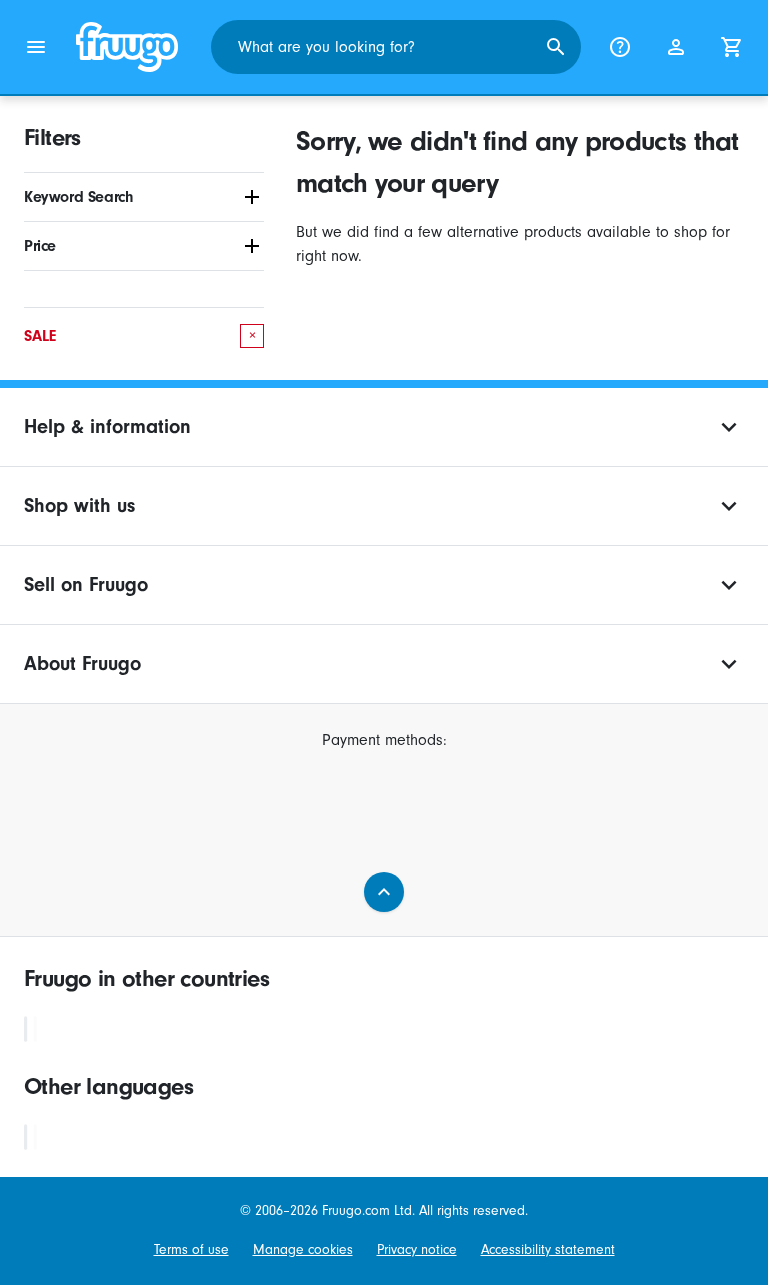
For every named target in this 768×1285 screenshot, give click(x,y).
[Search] (556, 47)
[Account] (676, 47)
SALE (140, 336)
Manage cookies (303, 1249)
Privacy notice (417, 1249)
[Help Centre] (620, 47)
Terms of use (191, 1249)
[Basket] (732, 47)
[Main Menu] (36, 47)
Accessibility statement (548, 1249)
